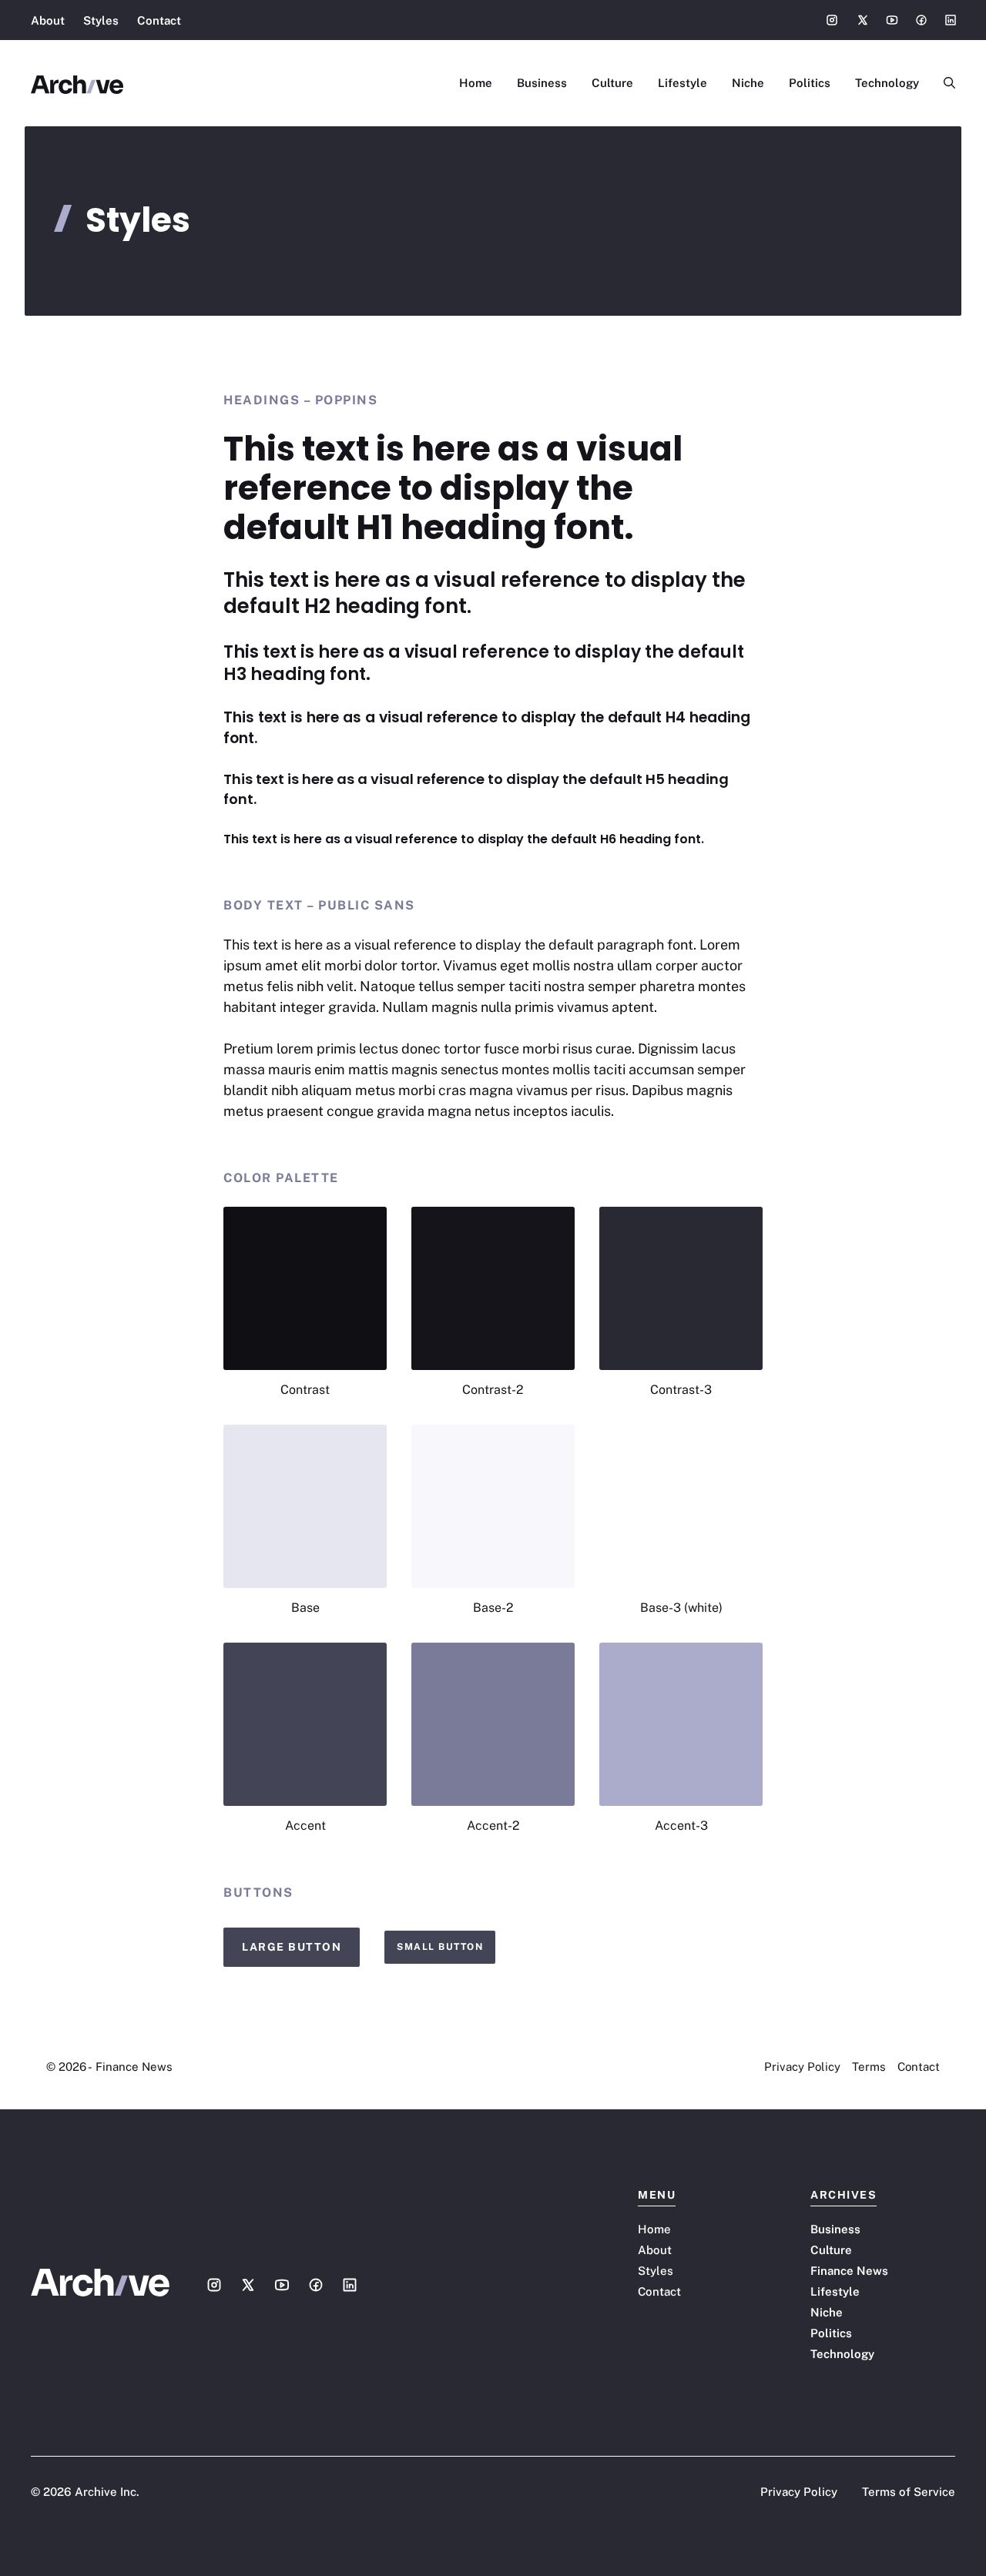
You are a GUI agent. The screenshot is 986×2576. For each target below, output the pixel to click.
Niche (748, 83)
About (48, 20)
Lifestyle (682, 83)
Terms (869, 2067)
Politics (810, 83)
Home (476, 83)
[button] (943, 83)
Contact (159, 20)
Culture (612, 83)
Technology (887, 83)
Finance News (849, 2271)
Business (542, 83)
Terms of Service (909, 2492)
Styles (101, 20)
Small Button (440, 1947)
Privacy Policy (802, 2067)
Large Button (292, 1947)
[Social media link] (832, 20)
